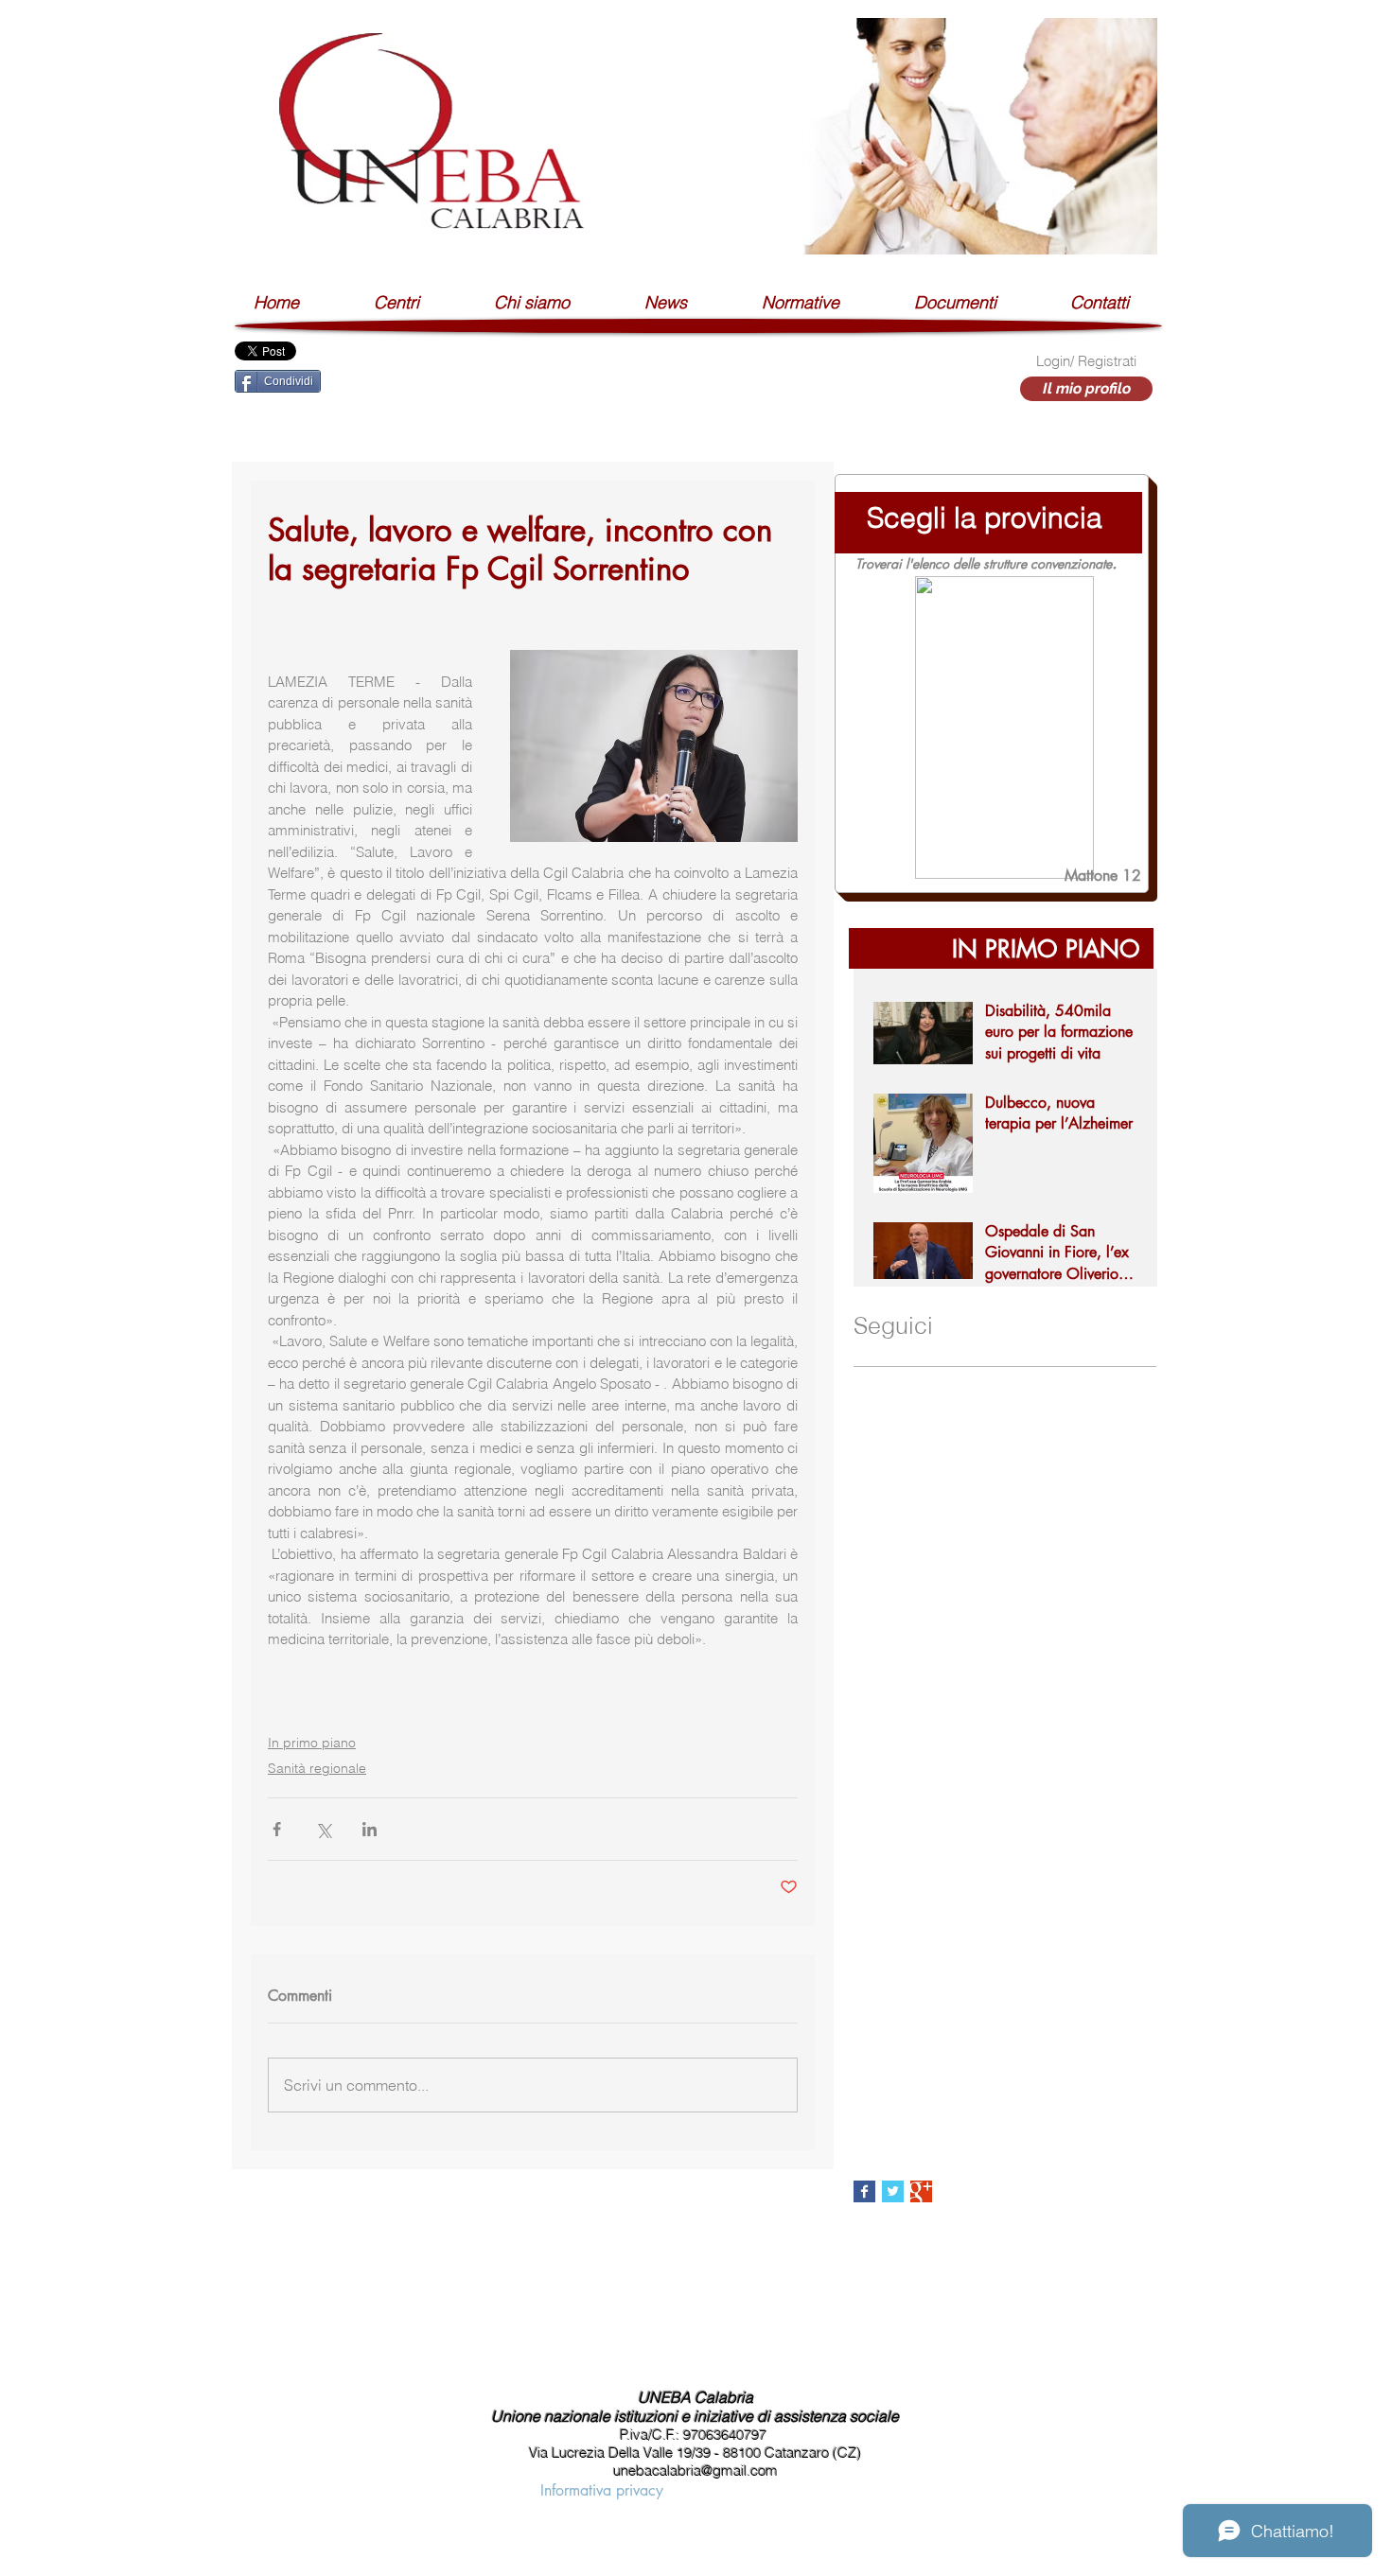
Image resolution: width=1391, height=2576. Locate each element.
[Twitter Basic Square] (893, 2191)
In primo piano (312, 1743)
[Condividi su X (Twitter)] (323, 1829)
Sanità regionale (317, 1768)
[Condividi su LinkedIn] (370, 1829)
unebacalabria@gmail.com (695, 2471)
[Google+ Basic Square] (921, 2191)
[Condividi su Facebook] (277, 1829)
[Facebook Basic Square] (864, 2191)
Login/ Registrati (1086, 361)
